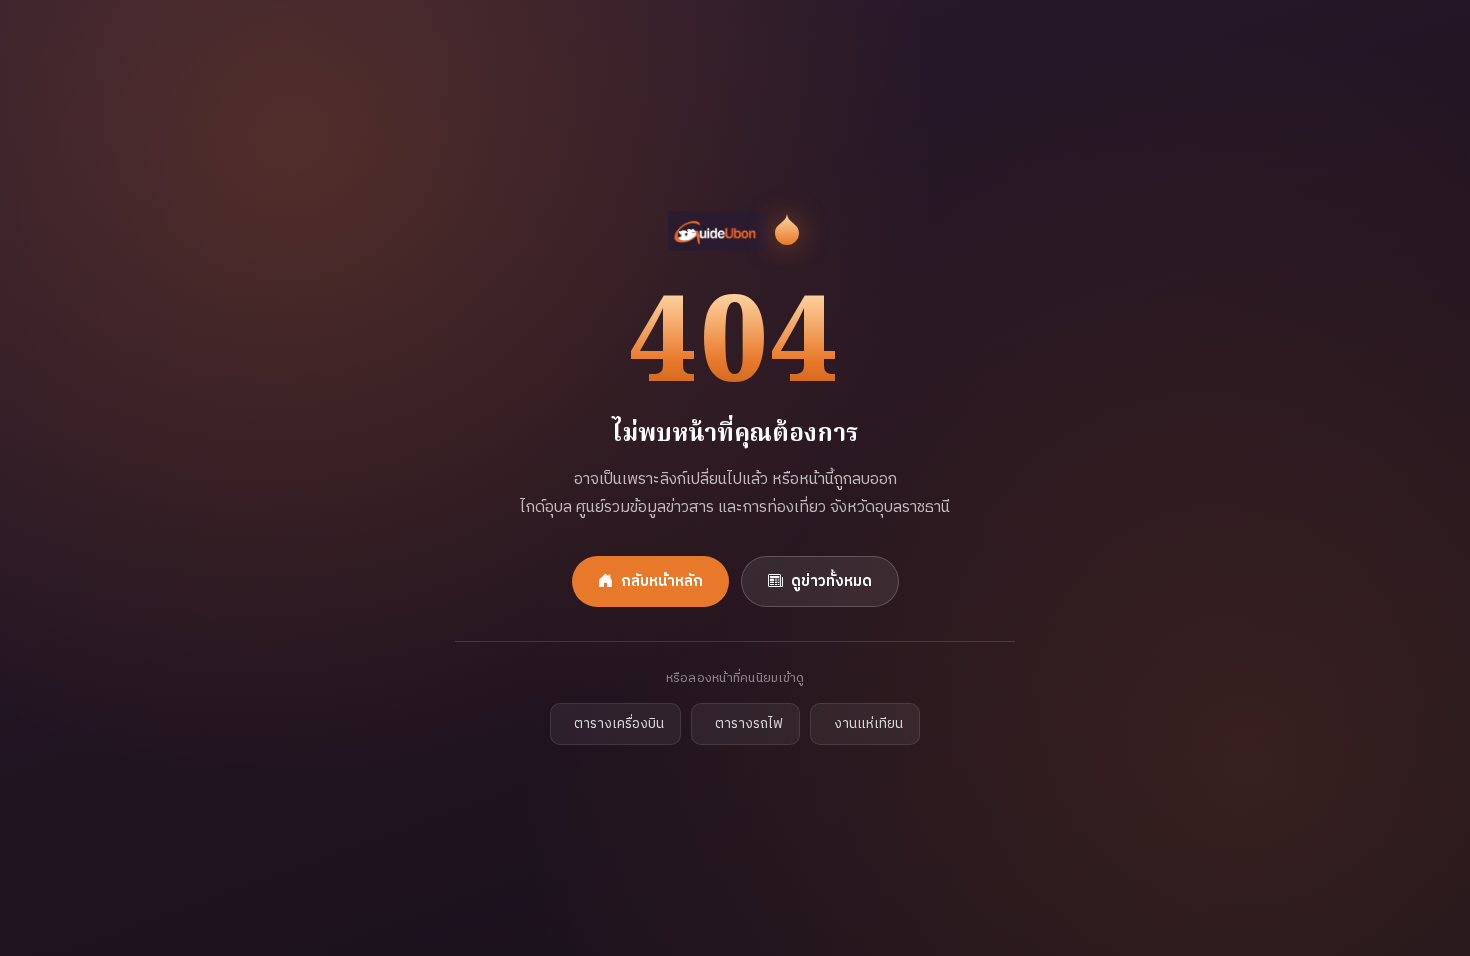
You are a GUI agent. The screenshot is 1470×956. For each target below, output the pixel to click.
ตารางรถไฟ (749, 724)
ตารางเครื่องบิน (619, 724)
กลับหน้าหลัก (662, 581)
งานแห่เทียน (868, 724)
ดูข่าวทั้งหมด (831, 581)
